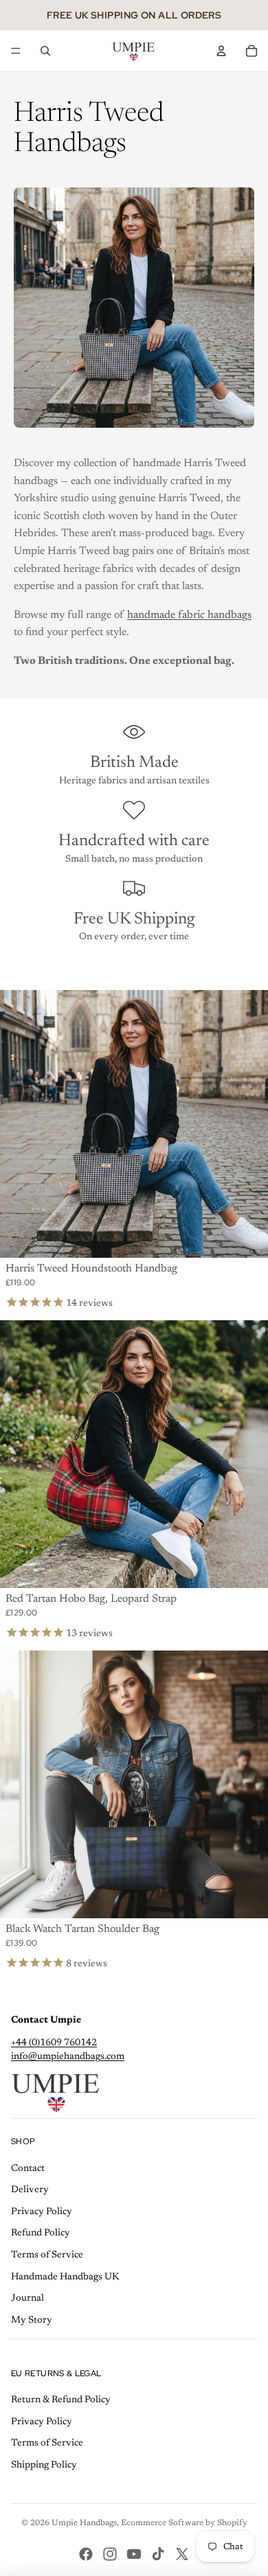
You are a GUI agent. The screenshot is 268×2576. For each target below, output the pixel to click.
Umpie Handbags (84, 2523)
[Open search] (45, 51)
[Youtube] (134, 2554)
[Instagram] (110, 2554)
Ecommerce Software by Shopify (184, 2523)
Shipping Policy (44, 2465)
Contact (28, 2169)
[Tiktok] (158, 2554)
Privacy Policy (42, 2212)
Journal (27, 2299)
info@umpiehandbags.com (68, 2057)
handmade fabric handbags (189, 615)
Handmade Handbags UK (65, 2277)
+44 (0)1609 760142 (54, 2043)
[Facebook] (86, 2554)
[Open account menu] (221, 51)
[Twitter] (182, 2554)
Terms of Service (47, 2255)
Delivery (30, 2190)
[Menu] (16, 51)
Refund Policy (41, 2233)
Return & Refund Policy (61, 2400)
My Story (32, 2321)
